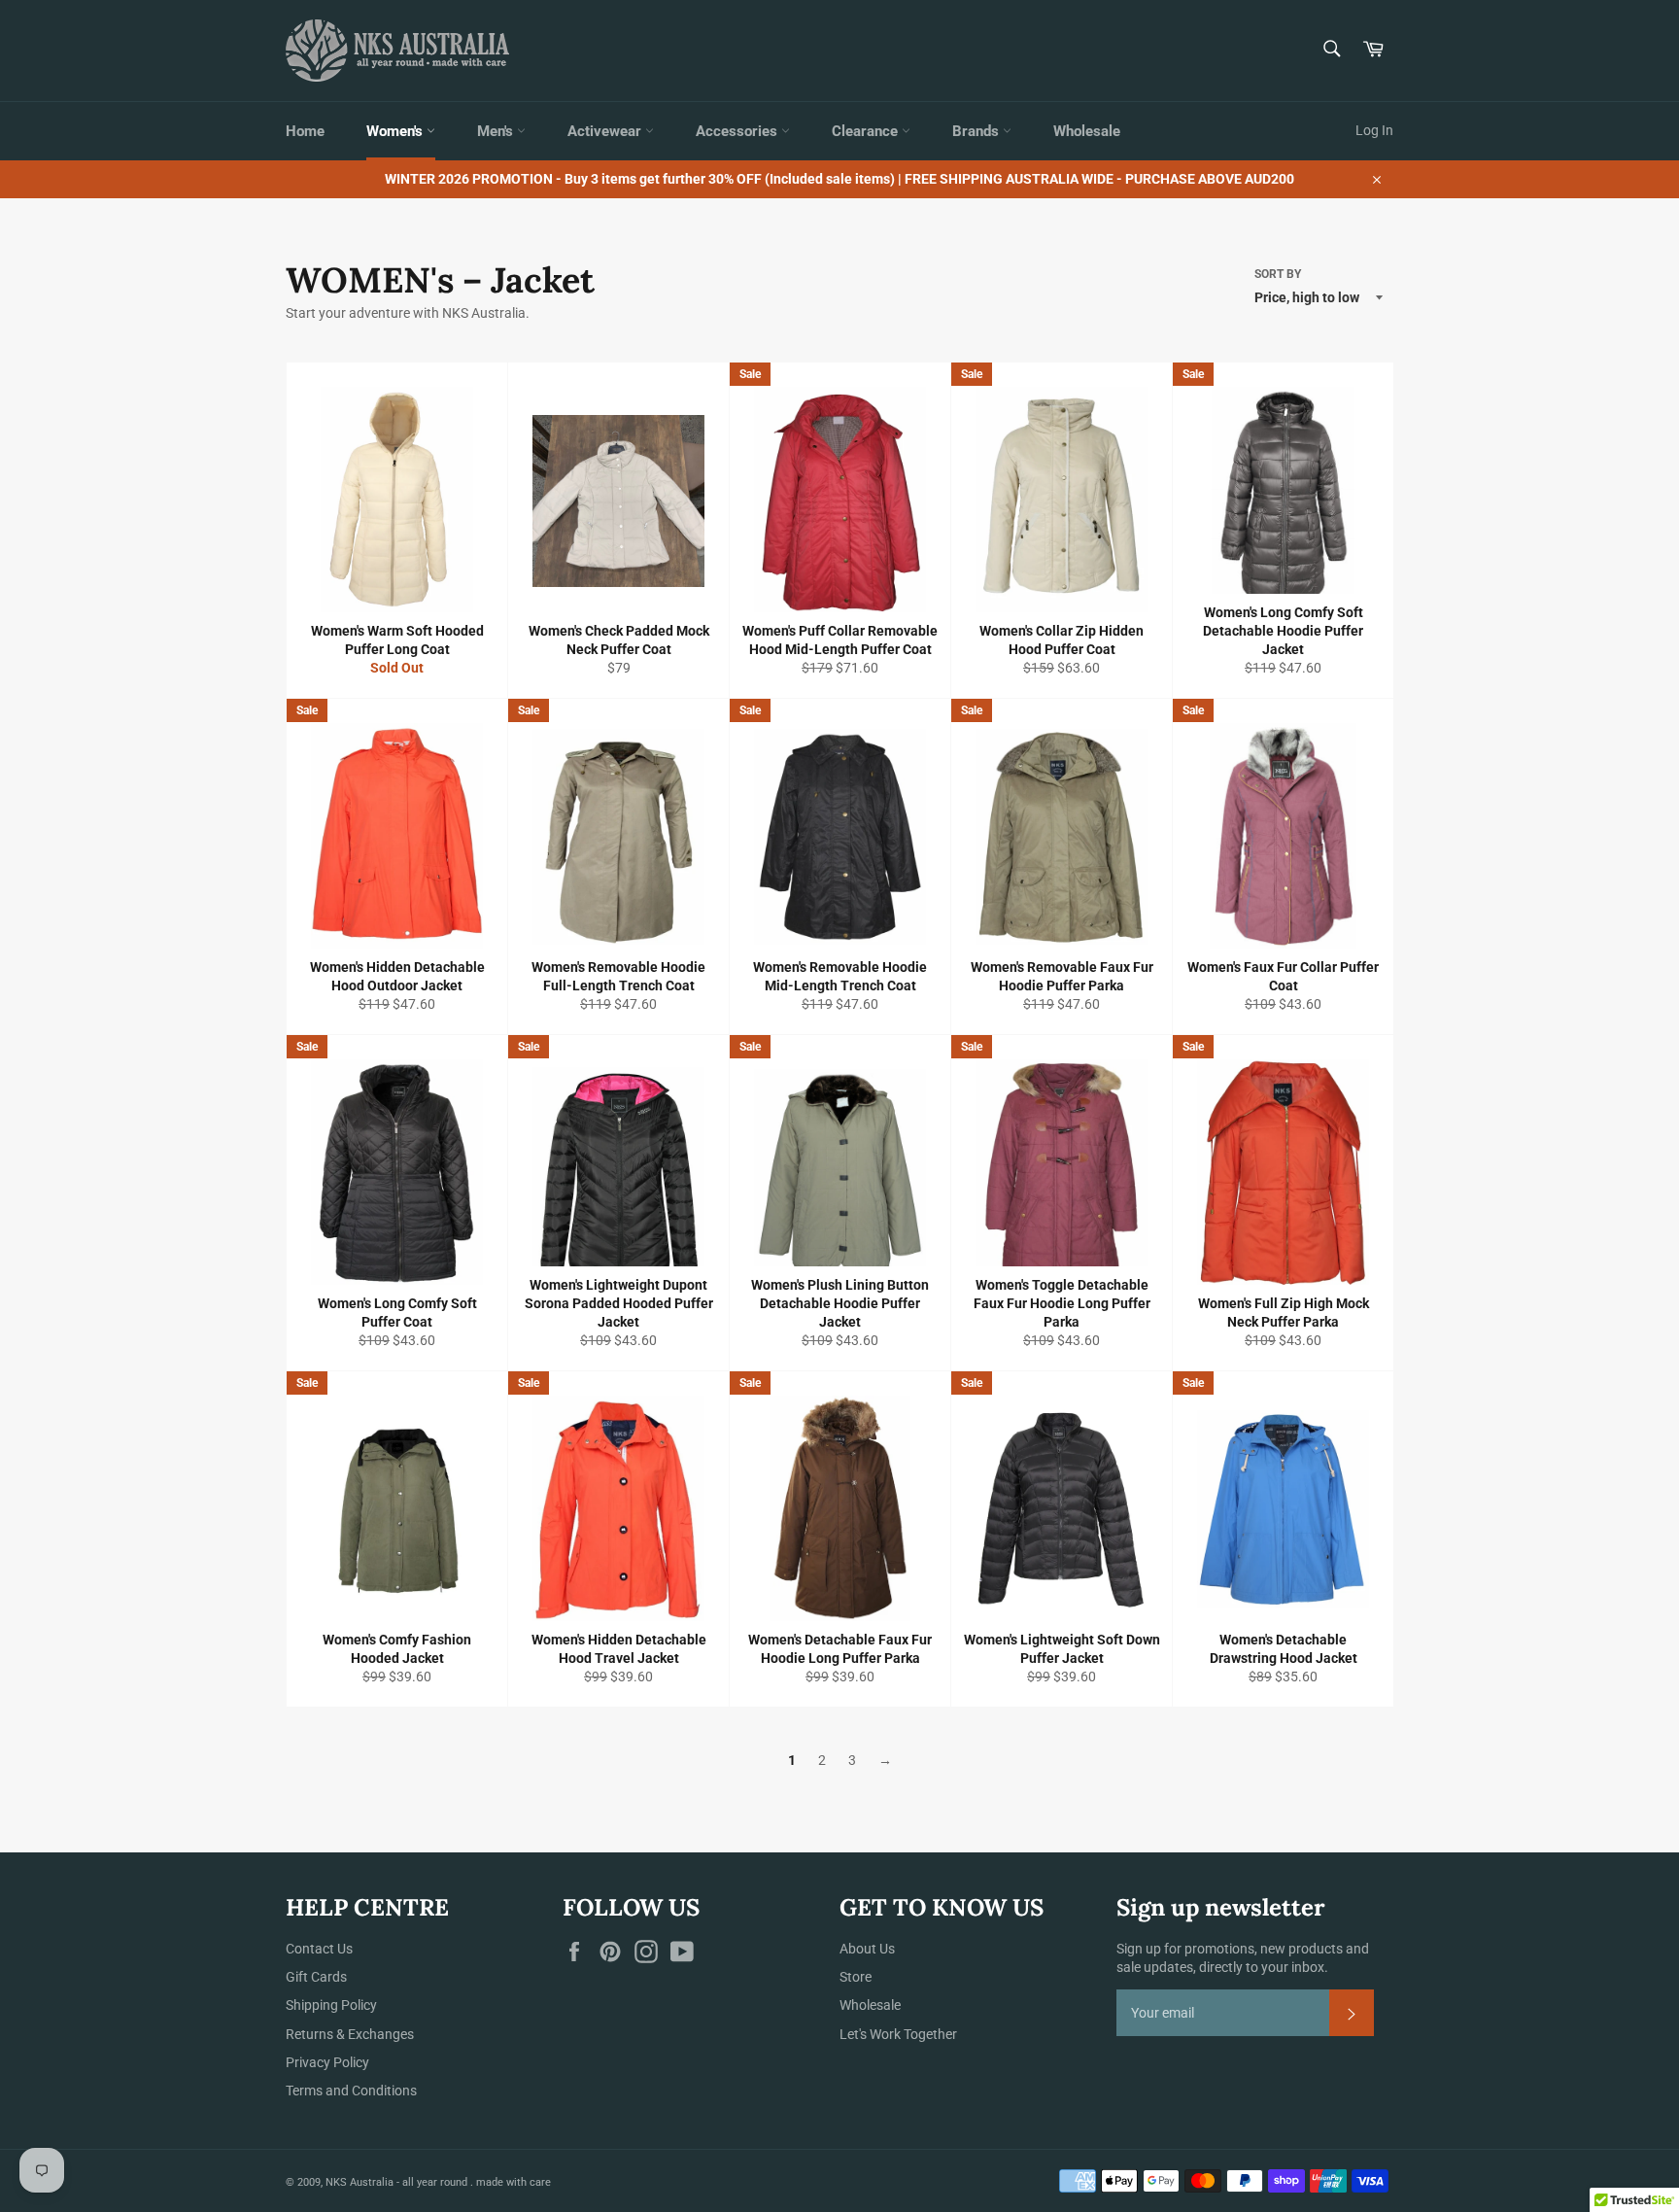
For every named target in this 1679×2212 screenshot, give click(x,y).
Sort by (1278, 274)
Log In (1374, 130)
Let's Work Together (898, 2034)
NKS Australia (360, 2182)
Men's (497, 131)
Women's (396, 131)
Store (856, 1977)
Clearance (867, 131)
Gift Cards (316, 1977)
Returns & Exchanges (350, 2034)
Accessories (738, 131)
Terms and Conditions (351, 2091)
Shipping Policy (331, 2005)
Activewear (606, 131)
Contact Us (319, 1949)
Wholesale (1087, 131)
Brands (977, 131)
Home (305, 131)
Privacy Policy (327, 2062)
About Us (867, 1949)
